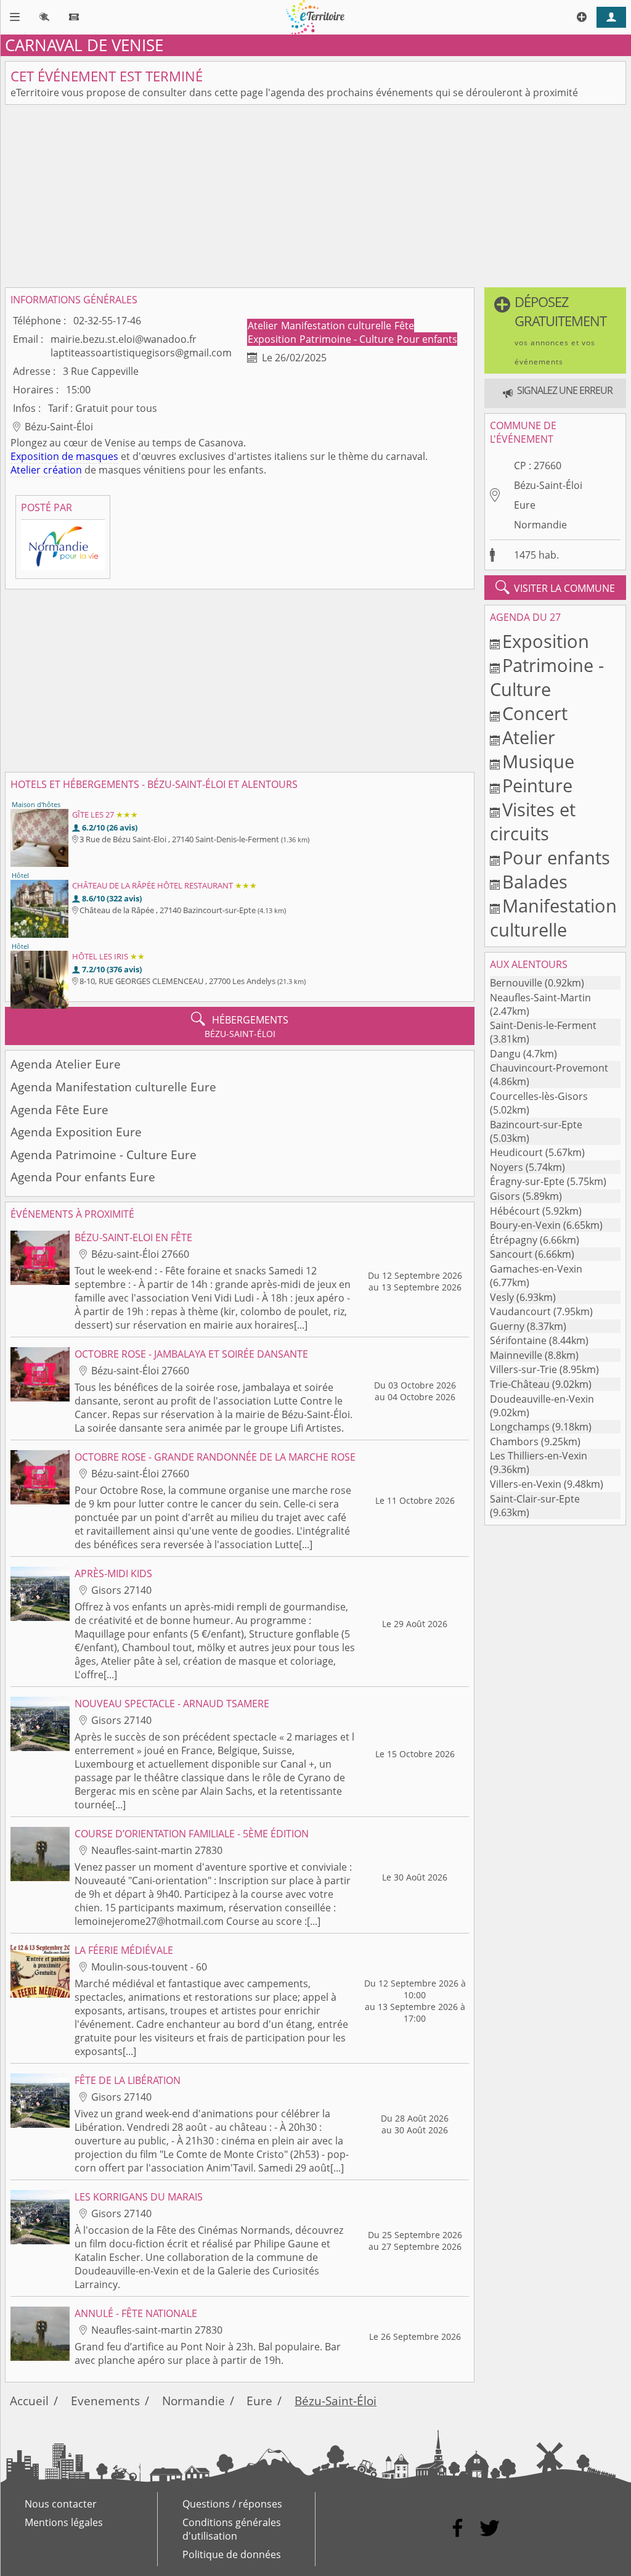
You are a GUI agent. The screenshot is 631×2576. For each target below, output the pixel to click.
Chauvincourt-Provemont (549, 1068)
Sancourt (511, 1254)
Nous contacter (61, 2504)
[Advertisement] (315, 196)
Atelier (264, 326)
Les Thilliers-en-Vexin (539, 1456)
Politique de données (232, 2554)
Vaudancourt (520, 1311)
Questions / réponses (232, 2504)
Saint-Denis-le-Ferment (543, 1025)
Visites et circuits (533, 821)
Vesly (502, 1297)
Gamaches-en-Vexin (536, 1269)
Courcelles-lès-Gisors (539, 1096)
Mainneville (516, 1355)
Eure (525, 505)
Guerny (507, 1326)
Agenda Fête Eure (59, 1110)
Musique (538, 761)
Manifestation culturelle (337, 326)
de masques (90, 456)
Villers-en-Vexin (526, 1484)
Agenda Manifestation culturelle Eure (113, 1087)
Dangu (505, 1054)
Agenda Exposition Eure (76, 1132)
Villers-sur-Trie (523, 1369)
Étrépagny (514, 1240)
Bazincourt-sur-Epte (536, 1125)
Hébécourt (515, 1211)
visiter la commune (555, 588)
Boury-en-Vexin (525, 1225)
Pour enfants (427, 339)
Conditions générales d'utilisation (232, 2529)
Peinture (537, 785)
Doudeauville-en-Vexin (542, 1399)
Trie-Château (520, 1384)
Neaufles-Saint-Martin (540, 998)
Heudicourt (516, 1152)
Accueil (29, 2401)
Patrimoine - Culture (348, 339)
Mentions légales (64, 2522)
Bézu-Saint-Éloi (548, 485)
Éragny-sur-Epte (527, 1181)
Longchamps (520, 1427)
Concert (535, 713)
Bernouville (516, 983)
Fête (404, 326)
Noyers (507, 1167)
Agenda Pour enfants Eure (83, 1177)
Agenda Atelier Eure (66, 1064)
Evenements (105, 2401)
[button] (555, 330)
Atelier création (46, 470)
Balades (535, 881)
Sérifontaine (518, 1340)
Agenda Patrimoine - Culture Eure (104, 1155)
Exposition (273, 339)
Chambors (514, 1442)
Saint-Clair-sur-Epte (535, 1499)
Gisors (505, 1196)
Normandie (540, 525)
